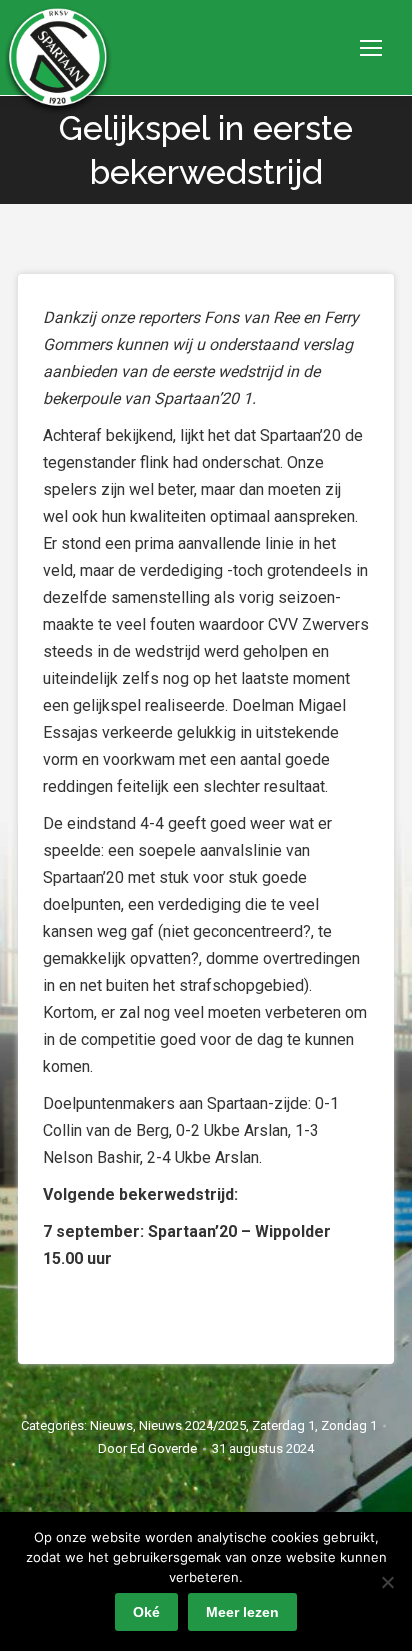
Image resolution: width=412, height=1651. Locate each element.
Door (147, 1448)
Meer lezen (242, 1612)
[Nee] (387, 1582)
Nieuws (111, 1425)
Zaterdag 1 (283, 1425)
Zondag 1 (349, 1425)
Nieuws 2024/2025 (192, 1425)
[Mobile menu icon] (371, 48)
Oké (146, 1612)
